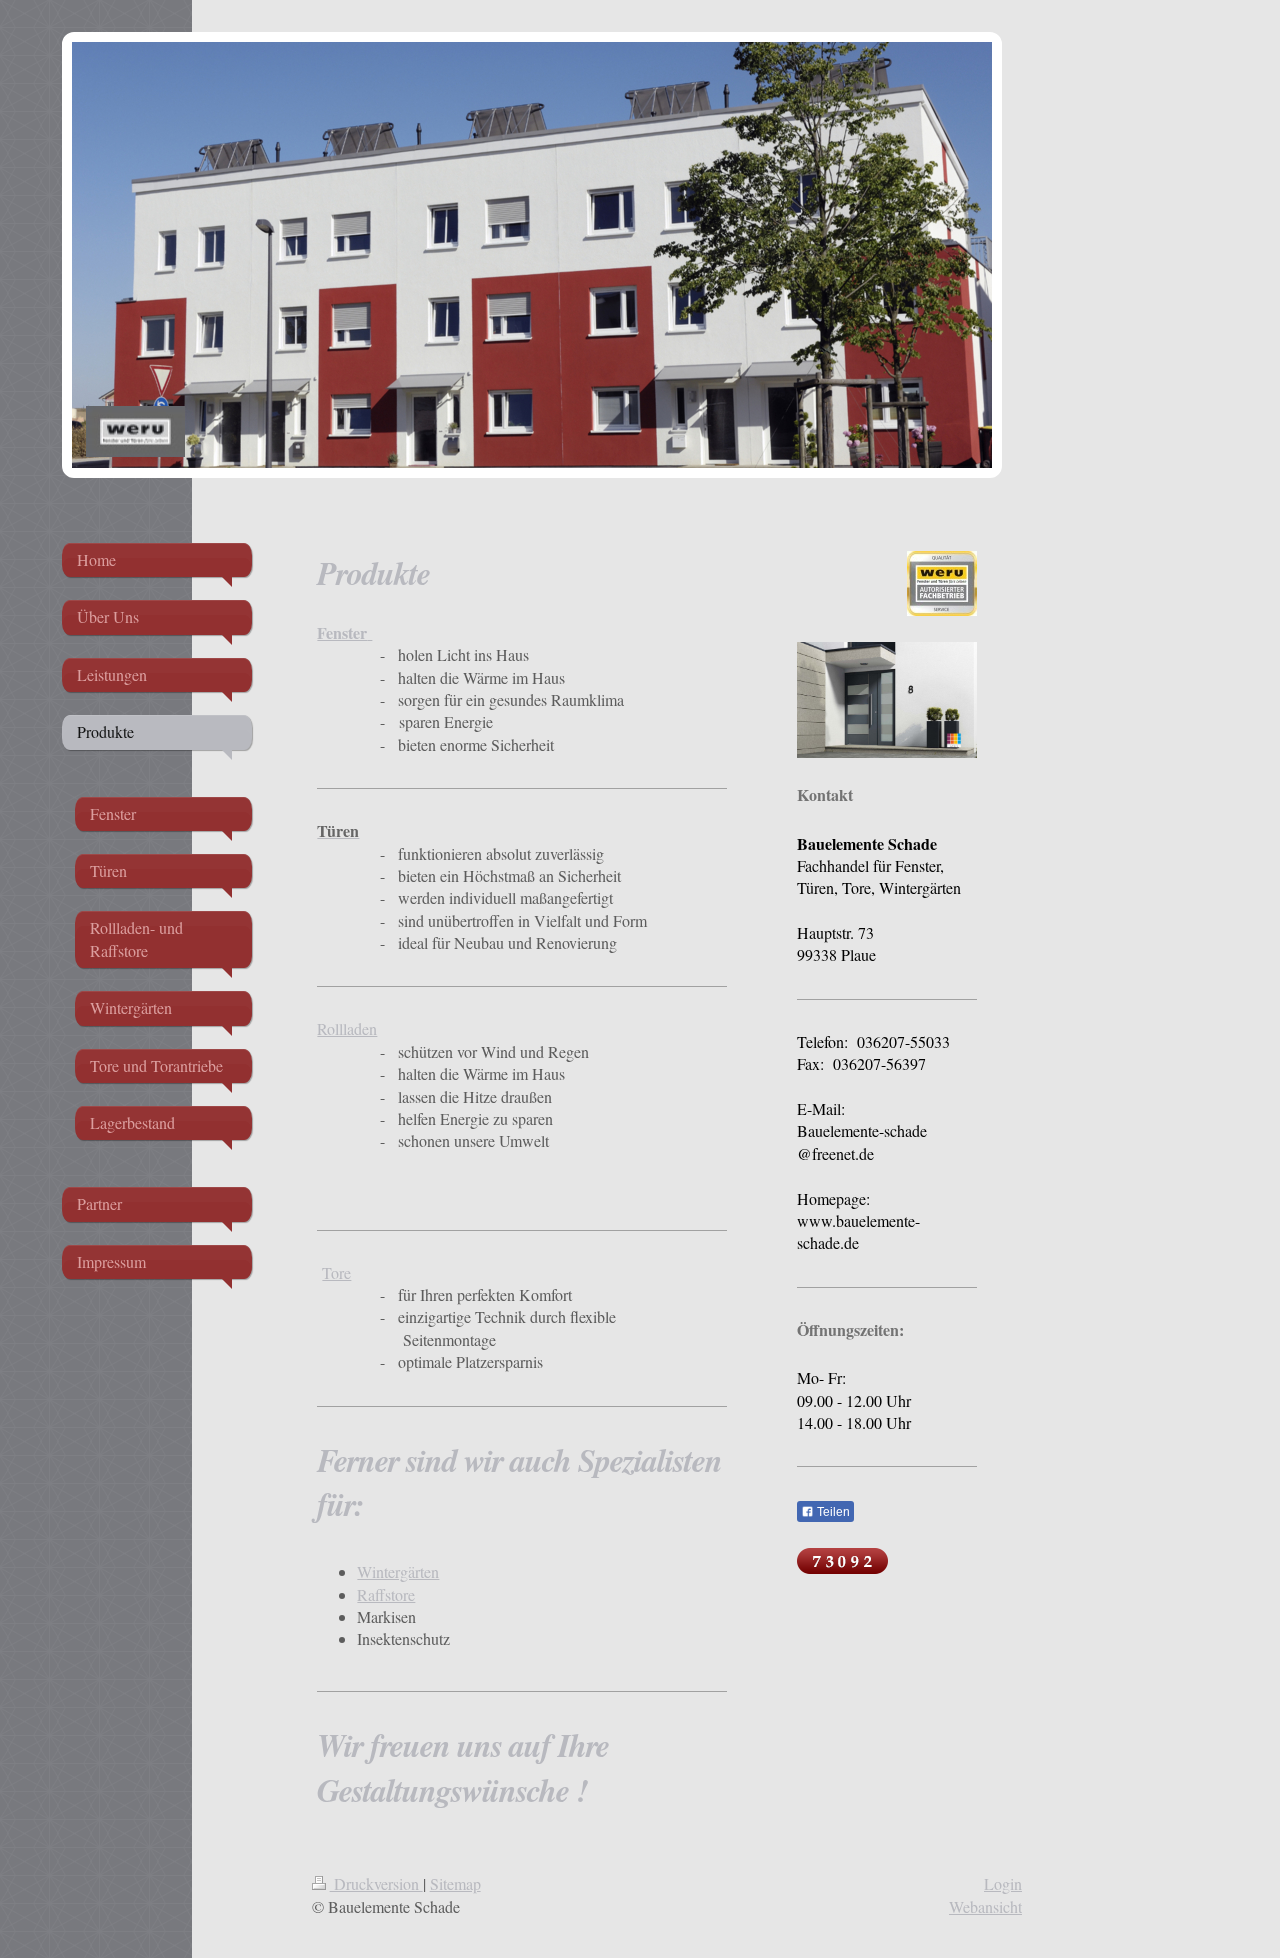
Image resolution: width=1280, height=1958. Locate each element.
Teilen (832, 1512)
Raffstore (386, 1594)
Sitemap (455, 1883)
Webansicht (985, 1906)
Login (1003, 1883)
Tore (336, 1272)
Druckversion (376, 1883)
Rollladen (347, 1028)
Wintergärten (398, 1571)
